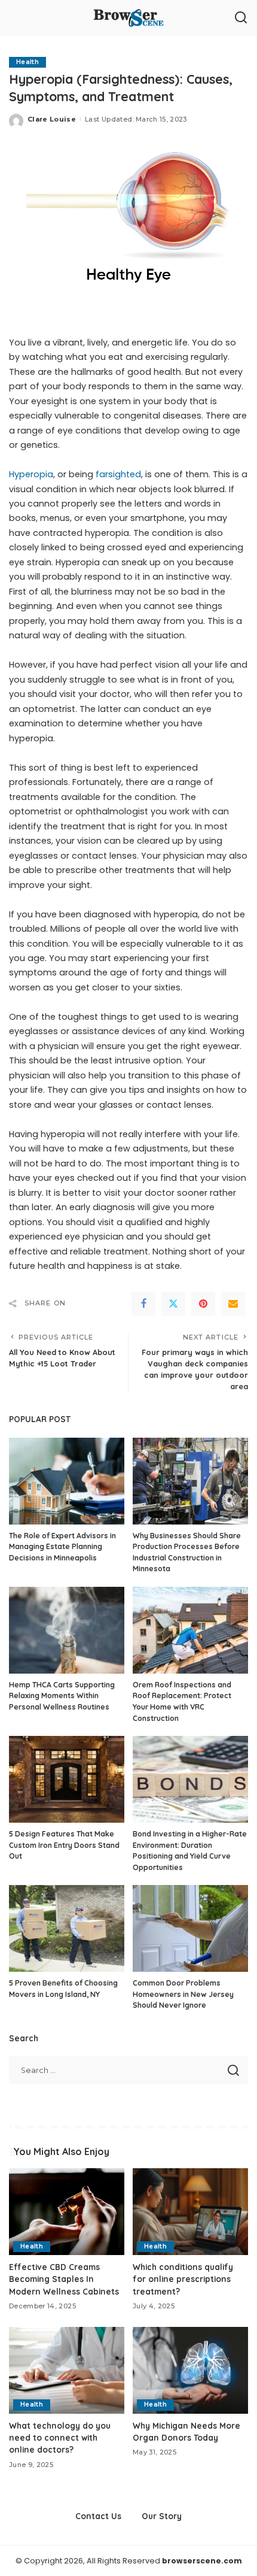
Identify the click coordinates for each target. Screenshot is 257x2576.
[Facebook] (143, 1304)
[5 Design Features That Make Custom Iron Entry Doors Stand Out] (67, 1779)
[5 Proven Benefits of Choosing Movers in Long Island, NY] (67, 1928)
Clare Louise (52, 119)
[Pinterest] (203, 1304)
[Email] (233, 1304)
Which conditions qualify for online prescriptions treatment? (183, 2279)
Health (27, 62)
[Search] (241, 18)
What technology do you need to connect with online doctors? (60, 2438)
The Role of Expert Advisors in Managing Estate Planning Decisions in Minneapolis (62, 1547)
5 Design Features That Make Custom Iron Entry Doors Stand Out (64, 1845)
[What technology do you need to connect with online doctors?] (67, 2370)
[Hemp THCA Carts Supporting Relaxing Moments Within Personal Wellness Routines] (67, 1630)
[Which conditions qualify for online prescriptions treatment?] (190, 2212)
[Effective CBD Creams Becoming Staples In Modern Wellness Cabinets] (67, 2212)
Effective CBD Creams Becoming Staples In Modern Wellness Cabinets (64, 2279)
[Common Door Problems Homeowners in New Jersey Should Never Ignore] (190, 1928)
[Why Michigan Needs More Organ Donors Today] (190, 2370)
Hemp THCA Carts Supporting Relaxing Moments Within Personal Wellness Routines (62, 1696)
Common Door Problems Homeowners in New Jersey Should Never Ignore (183, 1994)
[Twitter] (173, 1304)
